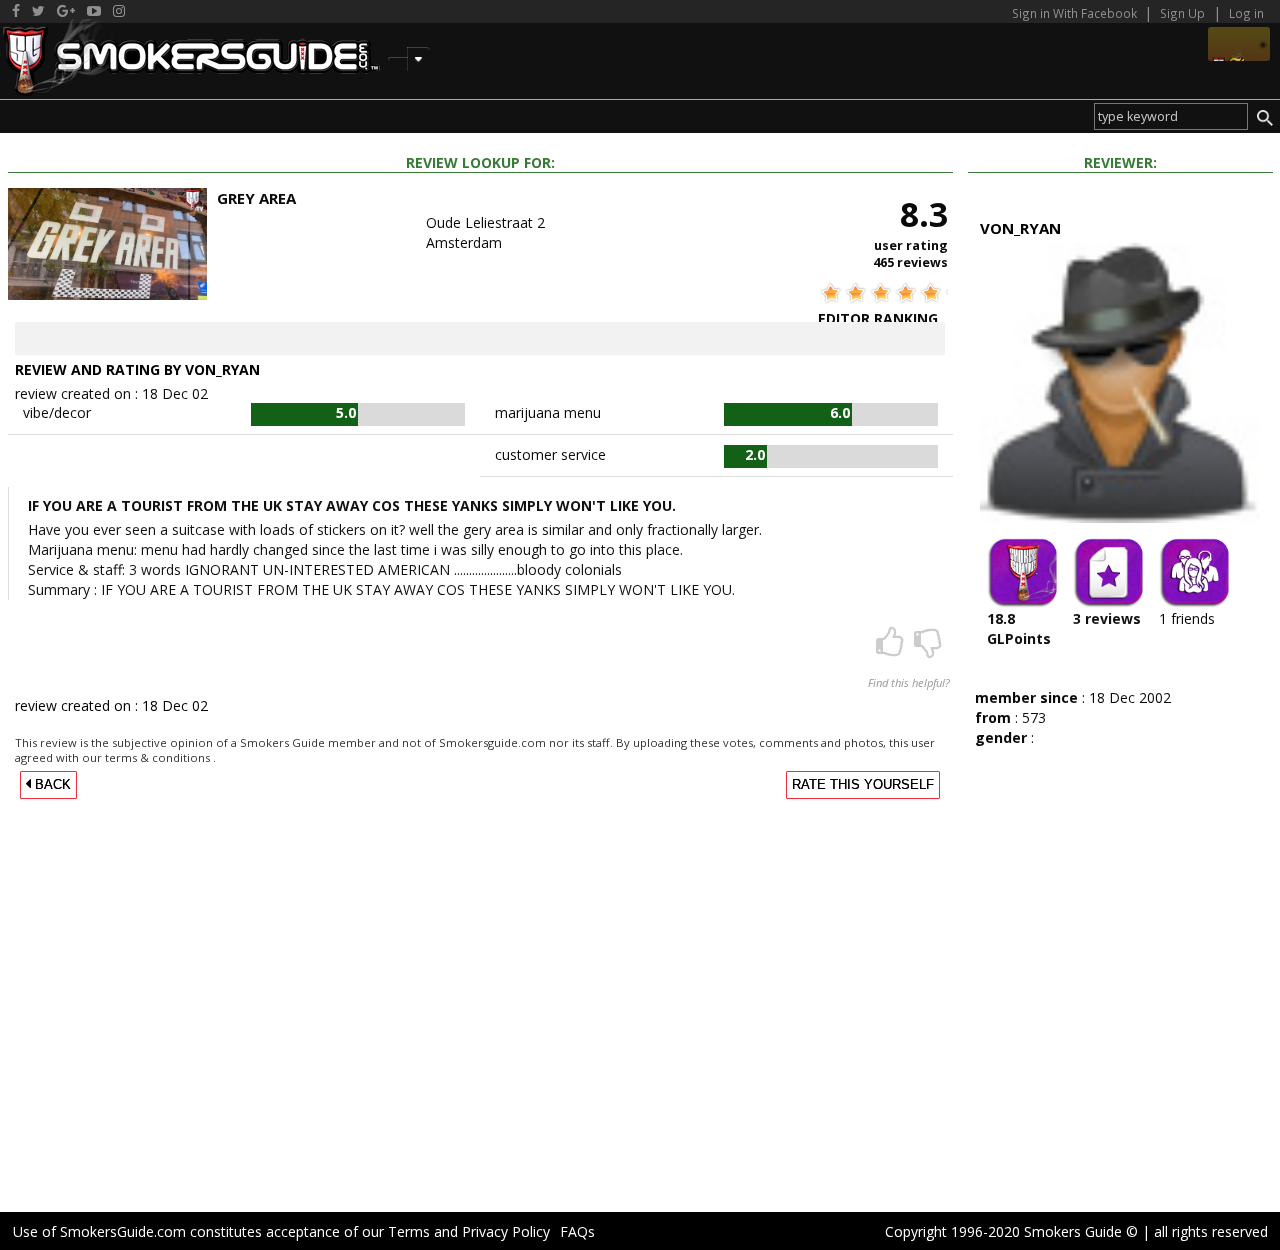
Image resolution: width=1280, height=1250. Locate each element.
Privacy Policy (506, 1231)
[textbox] (1171, 116)
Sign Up (1182, 13)
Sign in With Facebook (1076, 13)
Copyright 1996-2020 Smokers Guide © (1011, 1231)
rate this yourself (863, 785)
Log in (1246, 13)
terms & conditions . (160, 757)
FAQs (577, 1231)
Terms (409, 1231)
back (51, 785)
